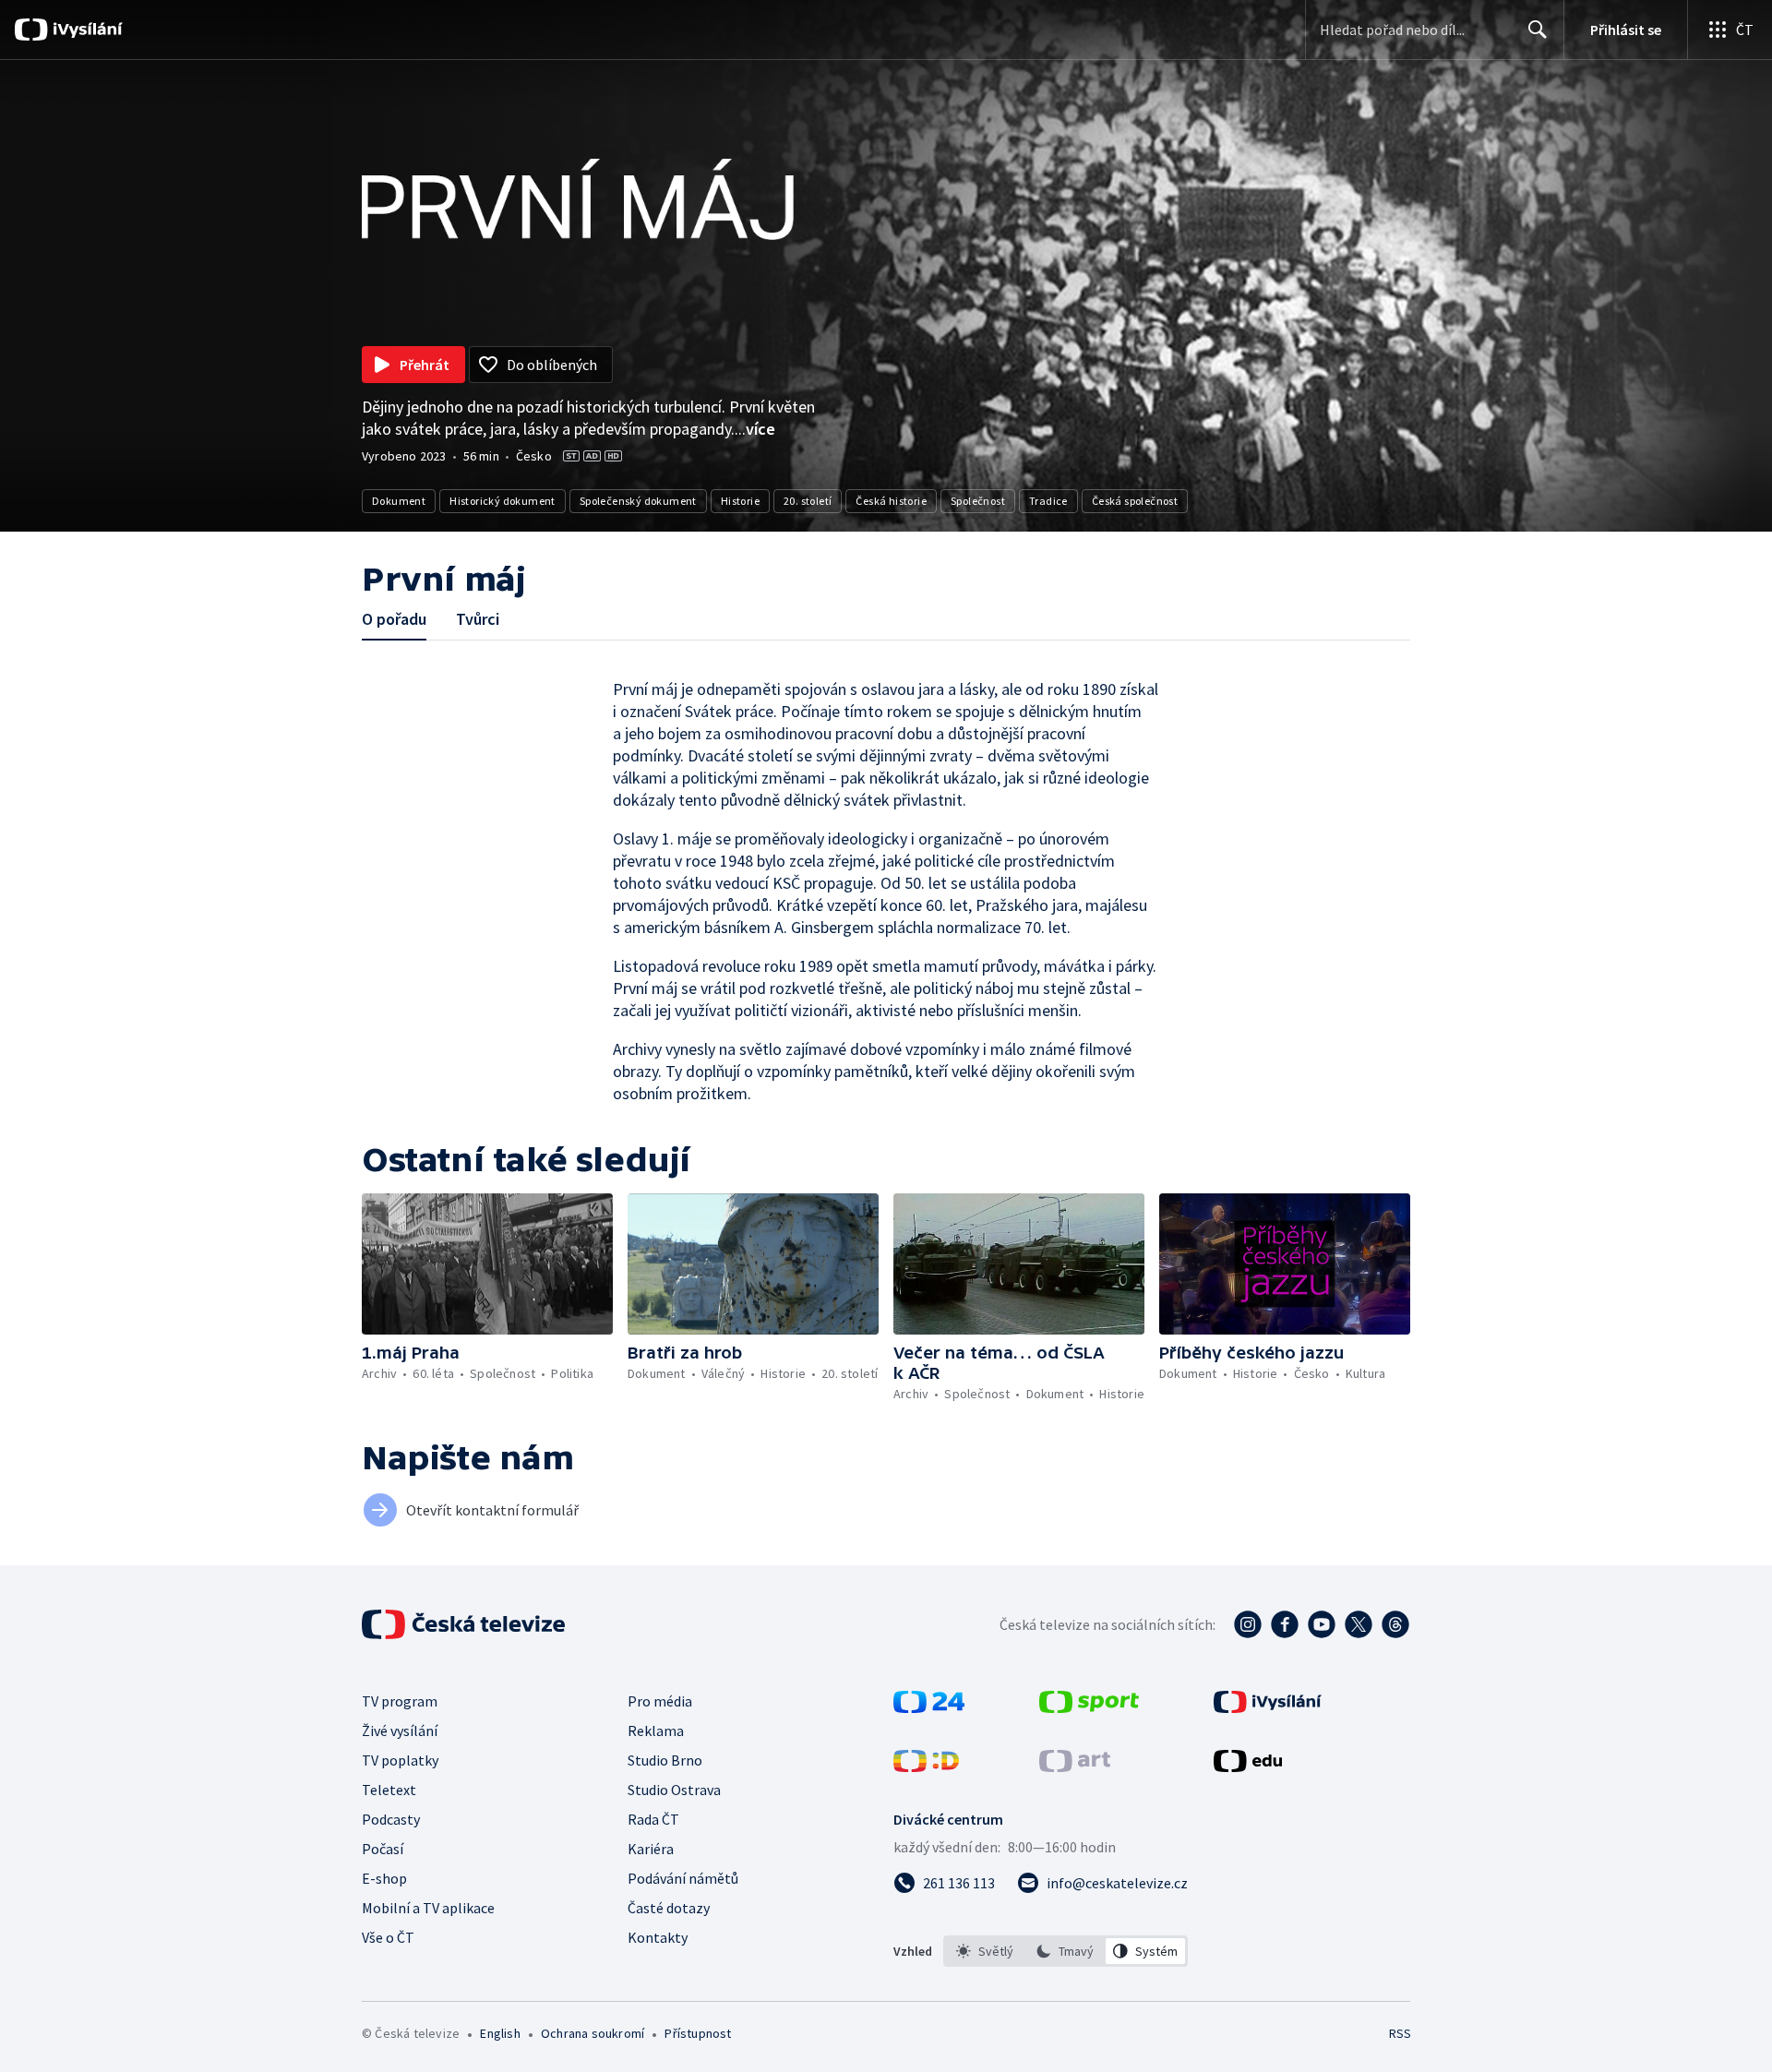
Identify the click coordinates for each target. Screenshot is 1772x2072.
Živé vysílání (400, 1731)
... (755, 429)
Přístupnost (698, 2033)
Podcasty (391, 1819)
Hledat (1538, 30)
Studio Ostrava (674, 1790)
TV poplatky (400, 1760)
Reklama (656, 1731)
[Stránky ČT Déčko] (926, 1767)
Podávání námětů (683, 1878)
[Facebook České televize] (1285, 1624)
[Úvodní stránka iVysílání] (85, 30)
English (500, 2033)
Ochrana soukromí (593, 2033)
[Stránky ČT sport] (1089, 1707)
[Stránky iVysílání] (1268, 1707)
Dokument (399, 501)
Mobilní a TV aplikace (428, 1908)
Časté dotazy (669, 1908)
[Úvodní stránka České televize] (465, 1624)
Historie (740, 501)
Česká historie (891, 501)
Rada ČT (653, 1819)
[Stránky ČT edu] (1248, 1767)
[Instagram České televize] (1248, 1624)
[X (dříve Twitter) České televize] (1359, 1624)
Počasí (383, 1849)
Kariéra (651, 1849)
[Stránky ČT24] (929, 1707)
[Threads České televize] (1395, 1624)
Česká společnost (1135, 501)
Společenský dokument (638, 501)
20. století (808, 501)
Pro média (660, 1701)
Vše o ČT (388, 1937)
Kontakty (658, 1937)
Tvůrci (478, 619)
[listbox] (1066, 1951)
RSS (1400, 2033)
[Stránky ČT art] (1075, 1767)
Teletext (389, 1790)
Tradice (1048, 501)
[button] (487, 1264)
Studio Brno (665, 1760)
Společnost (978, 501)
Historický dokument (503, 501)
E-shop (384, 1878)
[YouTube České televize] (1322, 1624)
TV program (400, 1701)
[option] (985, 1951)
